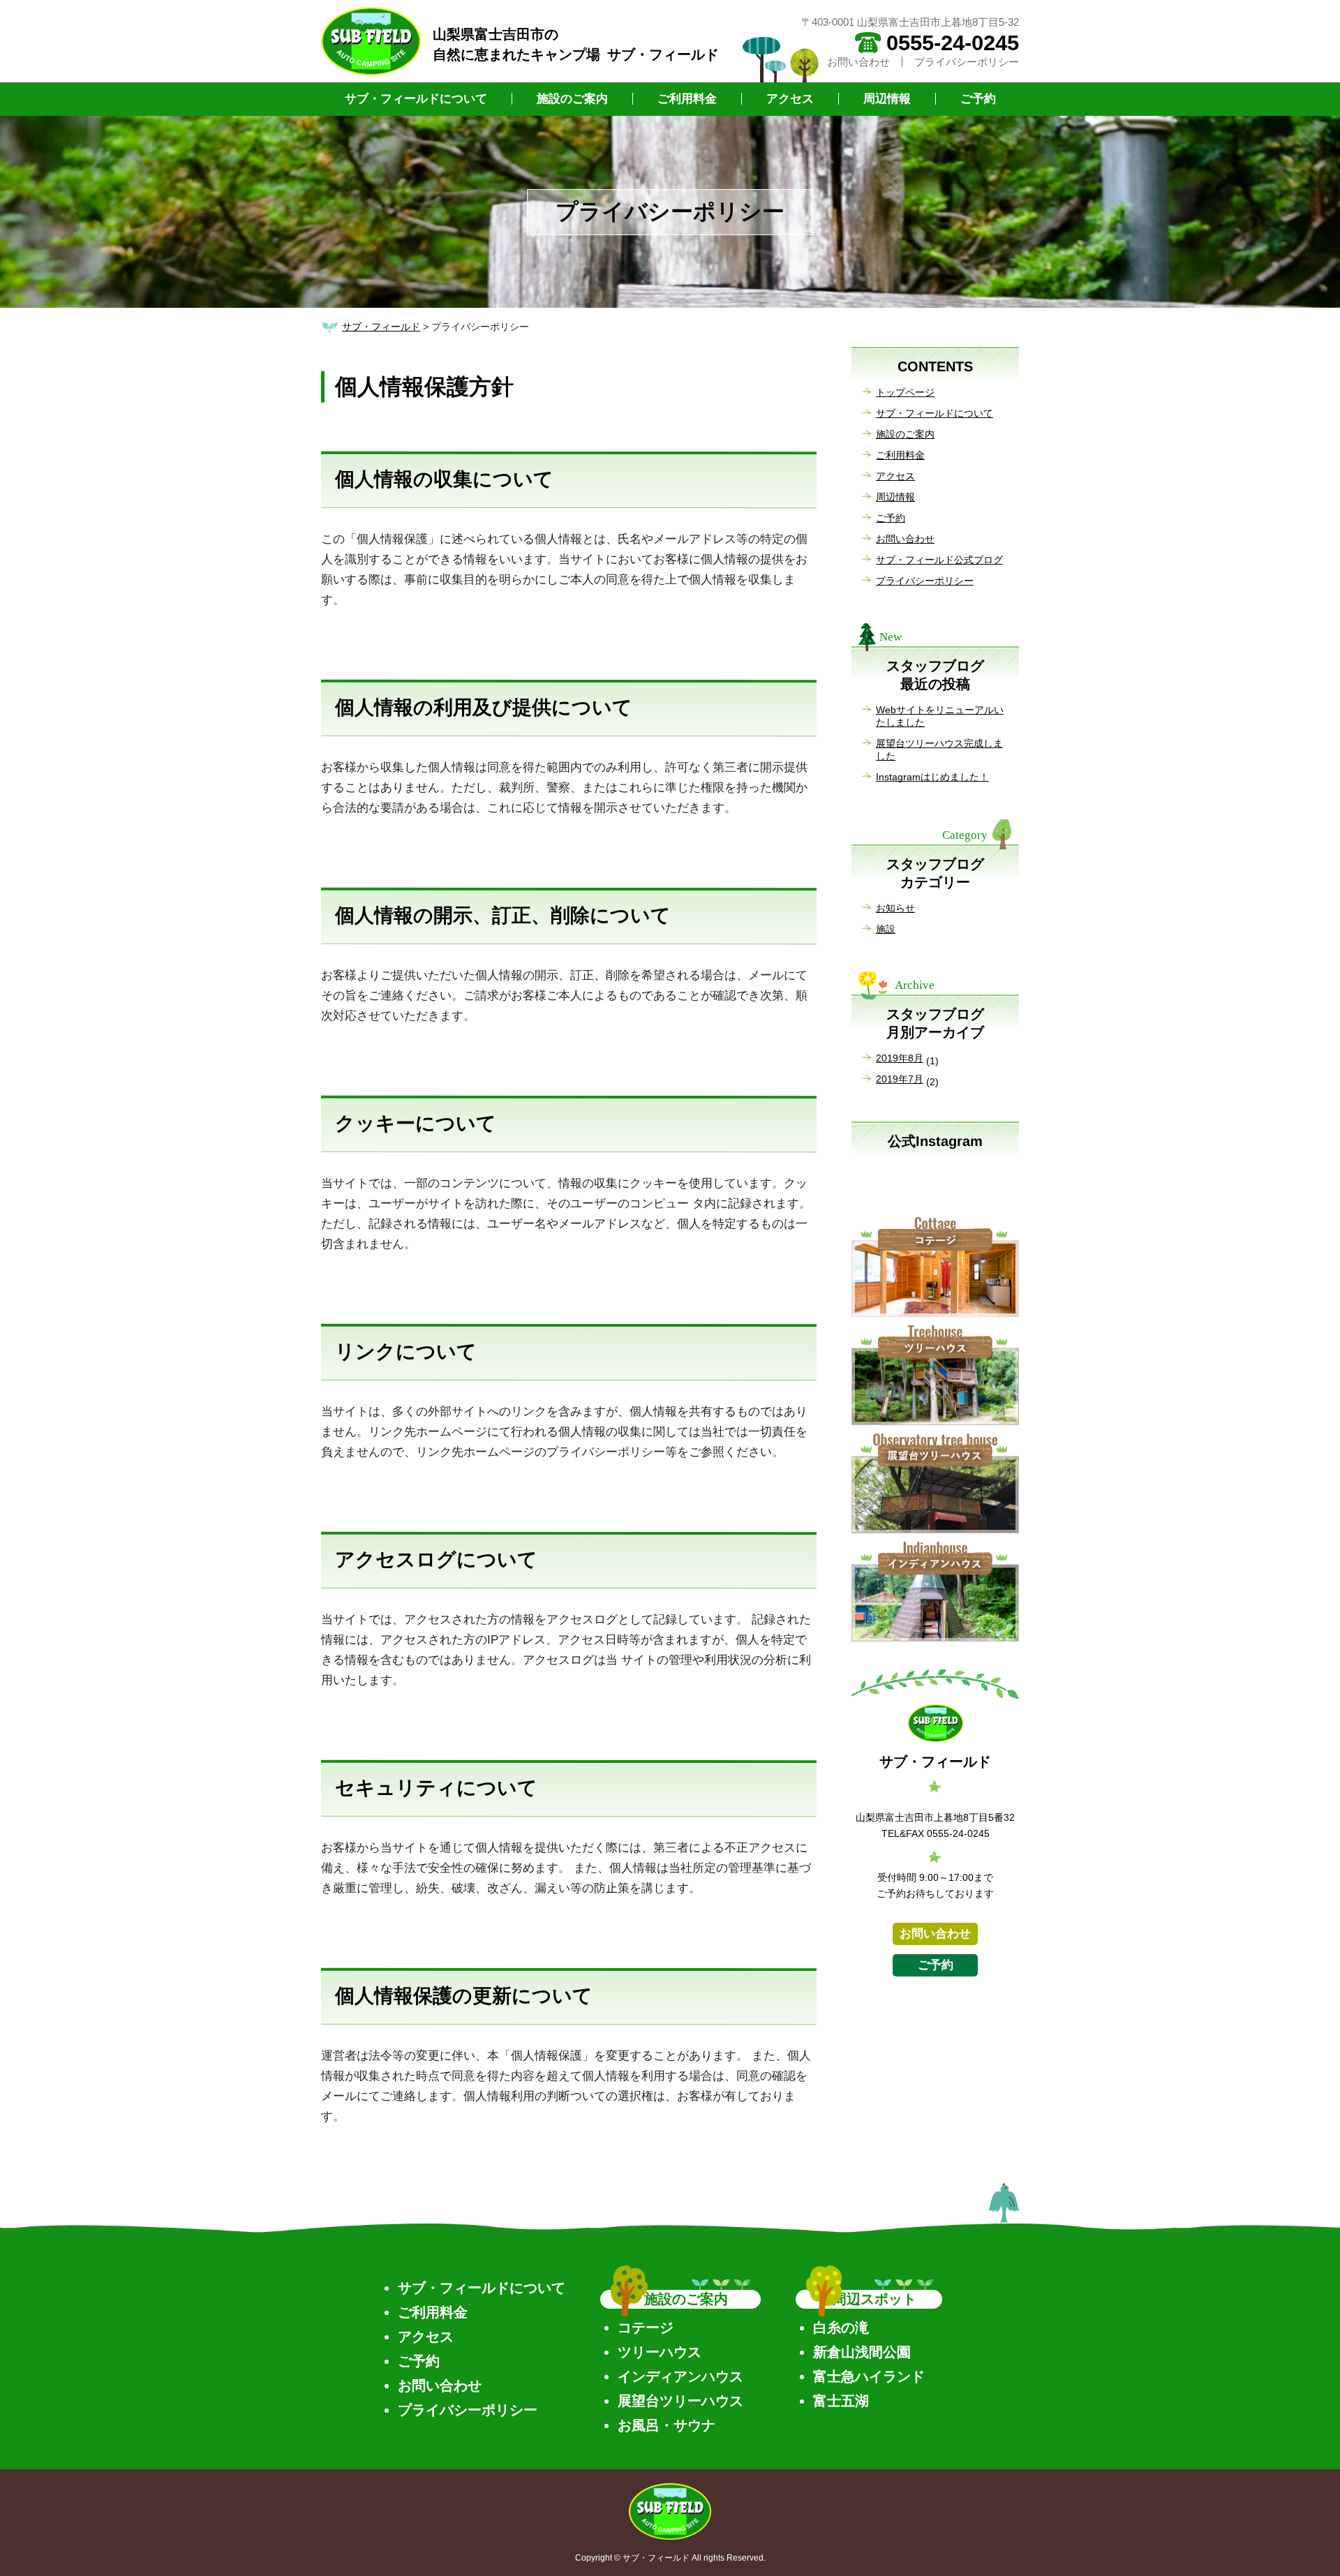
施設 (886, 929)
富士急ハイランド (869, 2376)
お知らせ (895, 908)
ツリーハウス (660, 2352)
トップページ (905, 392)
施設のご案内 (572, 99)
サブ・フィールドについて (416, 99)
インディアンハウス (680, 2376)
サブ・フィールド (381, 327)
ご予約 (978, 99)
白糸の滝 (841, 2328)
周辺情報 (887, 99)
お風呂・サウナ (667, 2425)
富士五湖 (841, 2401)
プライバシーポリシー (967, 62)
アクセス (790, 99)
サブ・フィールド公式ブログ (939, 560)
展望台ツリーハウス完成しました (939, 750)
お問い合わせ (858, 62)
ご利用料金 (687, 99)
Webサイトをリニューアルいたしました (940, 716)
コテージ (646, 2328)
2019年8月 (900, 1058)
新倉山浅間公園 (862, 2352)
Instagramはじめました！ (932, 777)
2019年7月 (900, 1079)
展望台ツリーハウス (680, 2401)
